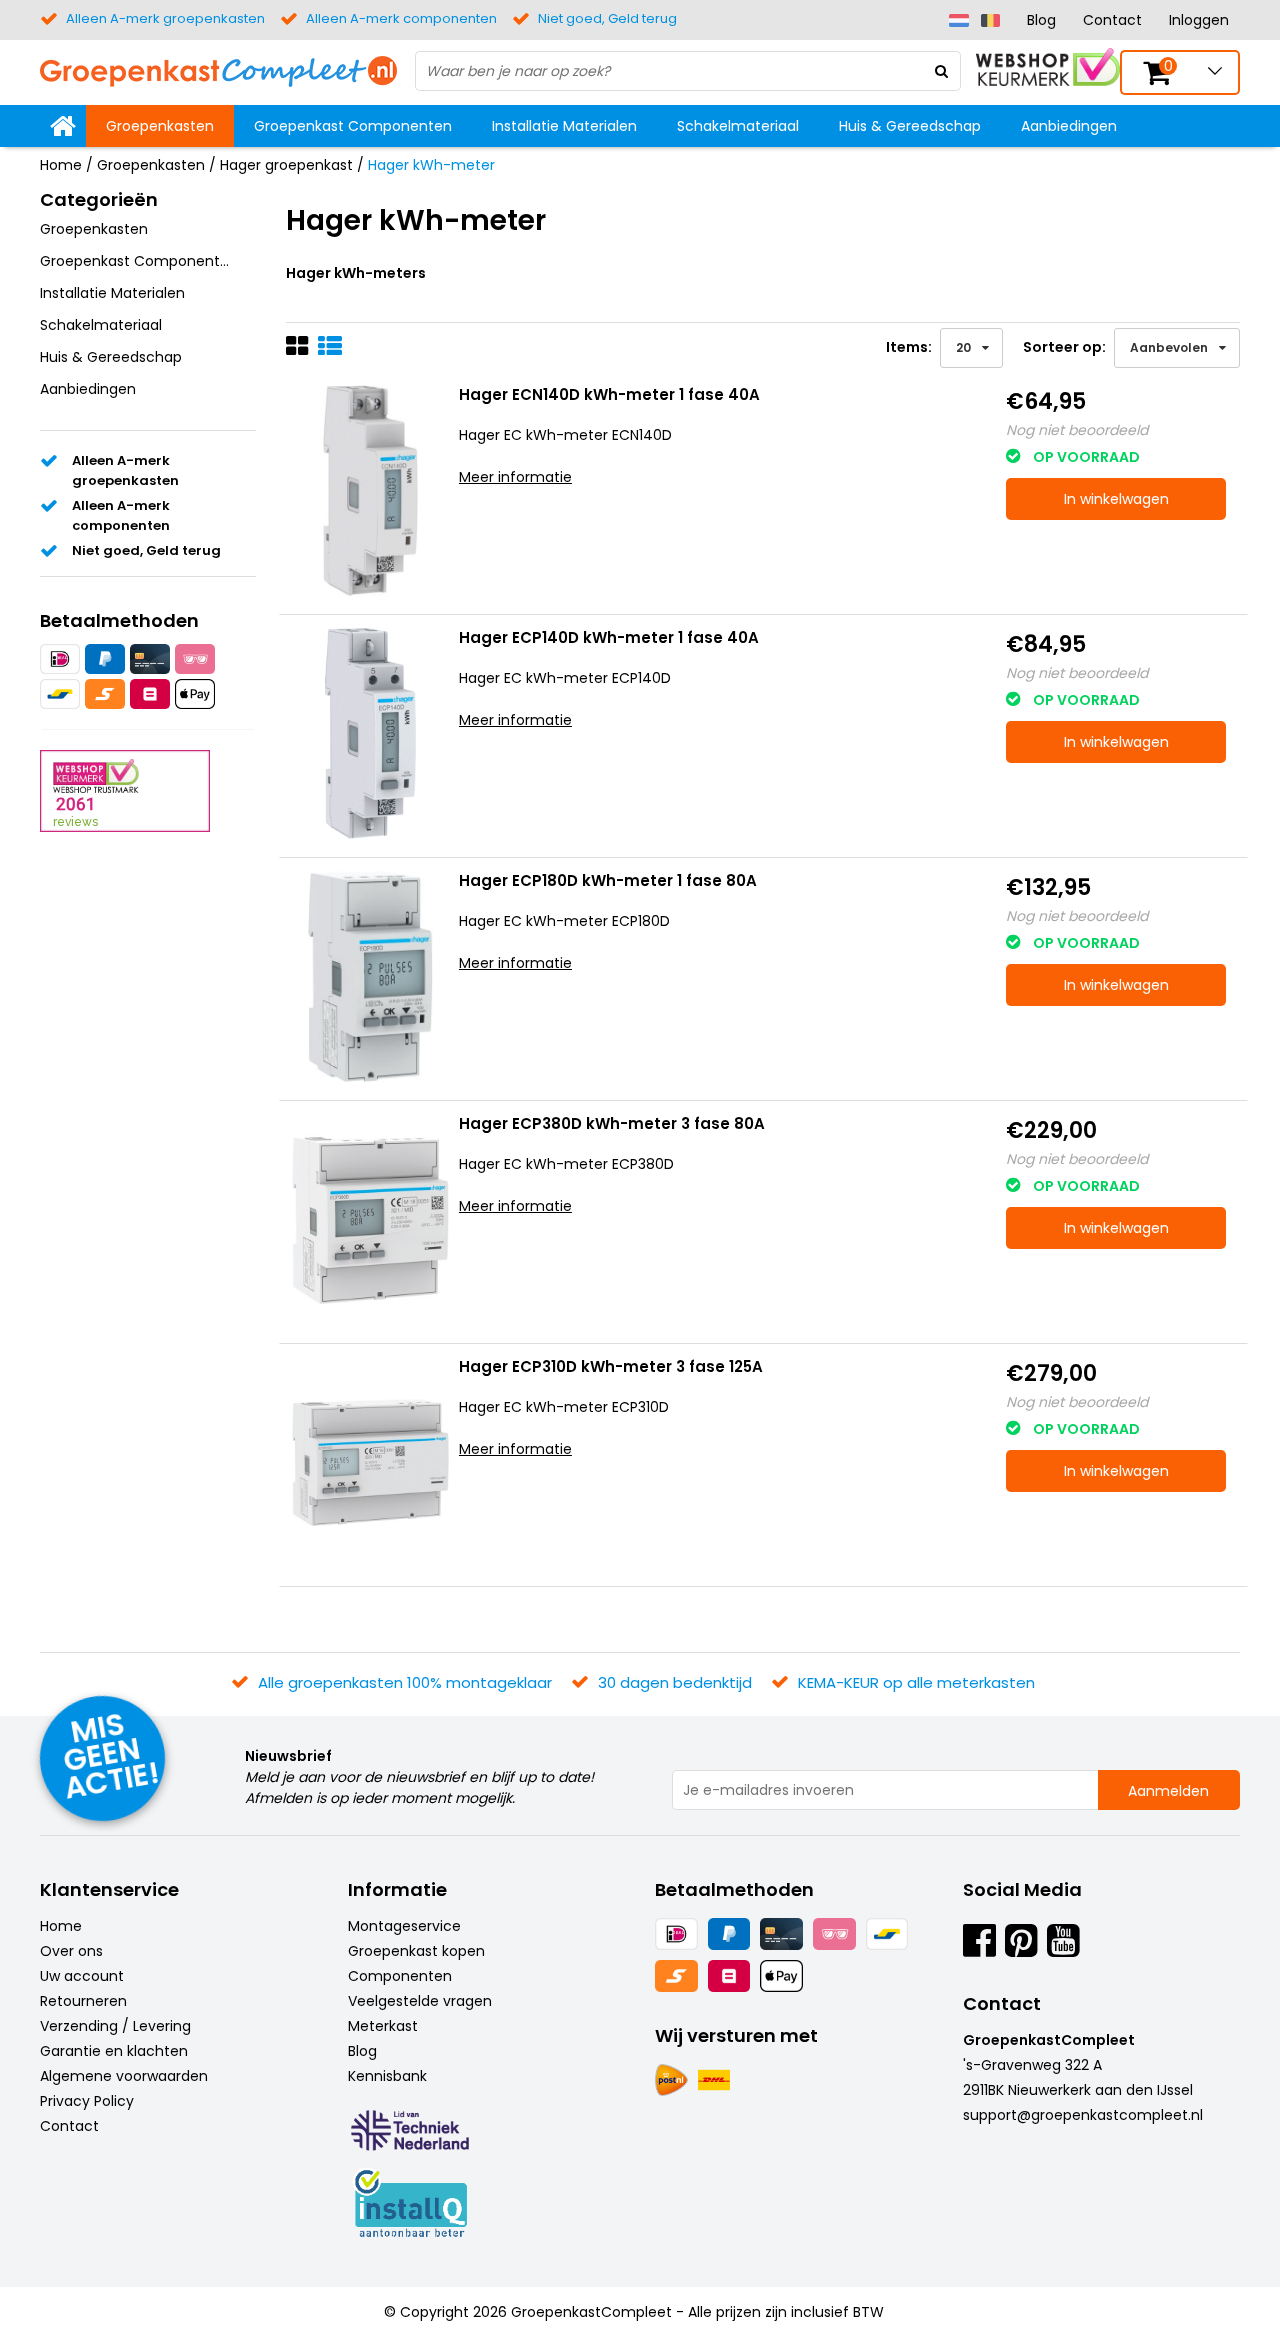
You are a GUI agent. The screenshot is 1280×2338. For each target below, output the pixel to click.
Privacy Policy (87, 2101)
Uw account (82, 1976)
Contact (1112, 20)
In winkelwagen (1116, 499)
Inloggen (1199, 20)
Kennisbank (387, 2076)
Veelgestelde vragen (420, 2001)
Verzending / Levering (115, 2026)
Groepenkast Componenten (353, 126)
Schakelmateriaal (738, 126)
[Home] (63, 126)
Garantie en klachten (114, 2051)
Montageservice (404, 1926)
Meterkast (383, 2026)
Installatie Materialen (564, 126)
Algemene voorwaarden (124, 2076)
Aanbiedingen (1069, 126)
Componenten (400, 1976)
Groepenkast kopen (416, 1951)
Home (61, 165)
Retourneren (83, 2001)
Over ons (71, 1951)
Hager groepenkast (286, 165)
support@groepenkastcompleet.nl (1083, 2115)
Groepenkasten (160, 126)
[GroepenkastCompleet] (218, 70)
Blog (1041, 20)
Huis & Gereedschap (910, 126)
